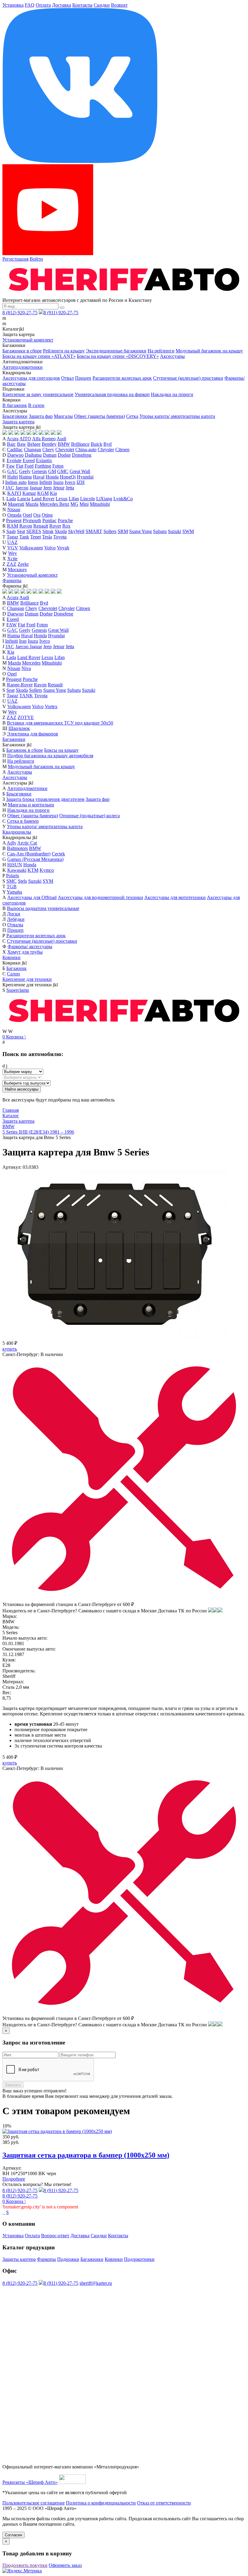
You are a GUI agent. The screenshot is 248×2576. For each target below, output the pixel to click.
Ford (29, 466)
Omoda (14, 515)
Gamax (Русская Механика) (35, 859)
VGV (13, 548)
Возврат (119, 5)
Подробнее (14, 2179)
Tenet (36, 537)
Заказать (13, 2085)
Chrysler (106, 450)
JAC (10, 488)
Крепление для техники (27, 979)
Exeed (29, 460)
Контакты (82, 5)
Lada (11, 499)
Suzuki (175, 531)
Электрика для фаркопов (33, 734)
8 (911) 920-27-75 (61, 313)
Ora (37, 515)
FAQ (30, 5)
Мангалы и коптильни (31, 805)
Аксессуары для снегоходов (31, 378)
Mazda (32, 504)
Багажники (14, 739)
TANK (26, 696)
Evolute (14, 460)
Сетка (132, 416)
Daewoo (15, 455)
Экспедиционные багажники (116, 351)
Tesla (47, 537)
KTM (33, 870)
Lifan (74, 499)
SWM (188, 531)
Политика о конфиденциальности (101, 2503)
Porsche (65, 520)
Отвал (67, 378)
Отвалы (15, 925)
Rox (66, 526)
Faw (11, 466)
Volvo (50, 548)
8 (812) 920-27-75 (20, 313)
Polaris (13, 876)
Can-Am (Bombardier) (29, 854)
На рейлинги (161, 351)
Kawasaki (17, 870)
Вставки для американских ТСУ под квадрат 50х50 (60, 723)
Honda (52, 477)
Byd (108, 444)
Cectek (58, 854)
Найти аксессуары (22, 1089)
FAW (11, 625)
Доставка (62, 5)
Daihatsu (33, 455)
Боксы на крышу (61, 750)
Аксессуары (172, 356)
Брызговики (15, 416)
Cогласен (13, 2535)
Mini (84, 504)
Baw (21, 444)
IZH (81, 482)
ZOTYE (26, 717)
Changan (33, 450)
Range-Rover (20, 685)
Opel (27, 515)
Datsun (50, 455)
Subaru (160, 531)
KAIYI (14, 493)
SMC (11, 881)
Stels (22, 881)
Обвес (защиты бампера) (100, 416)
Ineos (33, 482)
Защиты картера (19, 2259)
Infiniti (46, 482)
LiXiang (104, 499)
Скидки (102, 5)
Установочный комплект (28, 340)
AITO (25, 439)
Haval (39, 477)
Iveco (70, 482)
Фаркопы (12, 580)
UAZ (12, 542)
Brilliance (80, 444)
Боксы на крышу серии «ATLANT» (39, 356)
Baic (11, 444)
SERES (34, 531)
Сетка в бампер (23, 821)
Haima (25, 477)
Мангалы (63, 416)
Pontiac (49, 520)
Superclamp (18, 990)
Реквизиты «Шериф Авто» (30, 2482)
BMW (64, 444)
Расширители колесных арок (122, 378)
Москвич (17, 570)
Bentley (49, 444)
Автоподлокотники (23, 367)
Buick (96, 444)
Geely (25, 471)
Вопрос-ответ (55, 2236)
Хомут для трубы (25, 952)
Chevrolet (65, 450)
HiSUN (15, 865)
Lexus (62, 499)
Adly (11, 843)
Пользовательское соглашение (34, 2503)
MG (74, 504)
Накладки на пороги (172, 394)
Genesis (39, 471)
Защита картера (18, 422)
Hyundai (85, 477)
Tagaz (12, 537)
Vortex (51, 706)
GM (52, 471)
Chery (48, 450)
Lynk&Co (123, 499)
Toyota (60, 537)
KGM (43, 493)
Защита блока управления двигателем (45, 799)
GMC (63, 471)
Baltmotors (17, 848)
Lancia (24, 499)
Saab (11, 531)
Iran (23, 641)
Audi (61, 439)
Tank (24, 537)
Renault (41, 526)
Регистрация (15, 259)
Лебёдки (16, 919)
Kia (53, 493)
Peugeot (14, 520)
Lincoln (88, 499)
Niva (26, 668)
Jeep (47, 488)
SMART (94, 531)
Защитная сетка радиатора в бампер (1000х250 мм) (86, 2155)
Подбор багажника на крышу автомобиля (50, 756)
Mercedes (31, 663)
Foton (58, 466)
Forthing (43, 466)
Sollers (110, 531)
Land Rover (43, 499)
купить (10, 1349)
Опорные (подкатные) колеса (90, 816)
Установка (13, 5)
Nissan (14, 510)
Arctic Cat (27, 843)
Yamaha (14, 892)
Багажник (16, 968)
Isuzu (58, 482)
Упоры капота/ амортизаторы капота (177, 416)
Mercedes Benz (54, 504)
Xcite (12, 559)
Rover (55, 526)
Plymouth (32, 520)
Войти (36, 259)
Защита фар (41, 416)
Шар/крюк (19, 728)
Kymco (47, 870)
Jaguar (36, 488)
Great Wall (80, 471)
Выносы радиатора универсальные (43, 908)
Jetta (70, 488)
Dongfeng (82, 455)
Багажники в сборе (22, 351)
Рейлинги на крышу (64, 351)
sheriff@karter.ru (96, 2283)
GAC (13, 471)
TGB (12, 886)
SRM (123, 531)
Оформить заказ (65, 2565)
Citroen (122, 450)
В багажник (15, 405)
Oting (47, 515)
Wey (13, 553)
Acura (13, 439)
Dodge (64, 455)
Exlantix (44, 460)
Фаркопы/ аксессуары (30, 946)
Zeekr (23, 564)
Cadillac (15, 450)
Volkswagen (31, 548)
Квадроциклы (17, 832)
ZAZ (11, 564)
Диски (14, 914)
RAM (13, 526)
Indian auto (16, 482)
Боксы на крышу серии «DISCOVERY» (118, 356)
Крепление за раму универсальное (38, 394)
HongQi (68, 477)
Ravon (26, 526)
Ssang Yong (140, 531)
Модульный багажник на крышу (209, 351)
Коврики (11, 957)
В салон (36, 405)
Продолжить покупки (25, 2565)
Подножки (68, 2259)
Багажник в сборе (25, 750)
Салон (13, 974)
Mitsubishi (100, 504)
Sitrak (48, 531)
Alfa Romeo (44, 439)
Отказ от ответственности (164, 2503)
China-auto (86, 450)
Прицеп (83, 378)
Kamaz (29, 493)
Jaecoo (22, 488)
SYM (48, 881)
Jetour (59, 488)
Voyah (63, 548)
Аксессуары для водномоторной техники (100, 897)
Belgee (34, 444)
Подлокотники (139, 2259)
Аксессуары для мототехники (175, 897)
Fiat (20, 466)
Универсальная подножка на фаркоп (112, 394)
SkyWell (76, 531)
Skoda (61, 531)
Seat (21, 531)
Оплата (43, 5)
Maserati (16, 504)
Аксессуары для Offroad (32, 897)
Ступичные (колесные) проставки (188, 378)
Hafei (13, 477)
